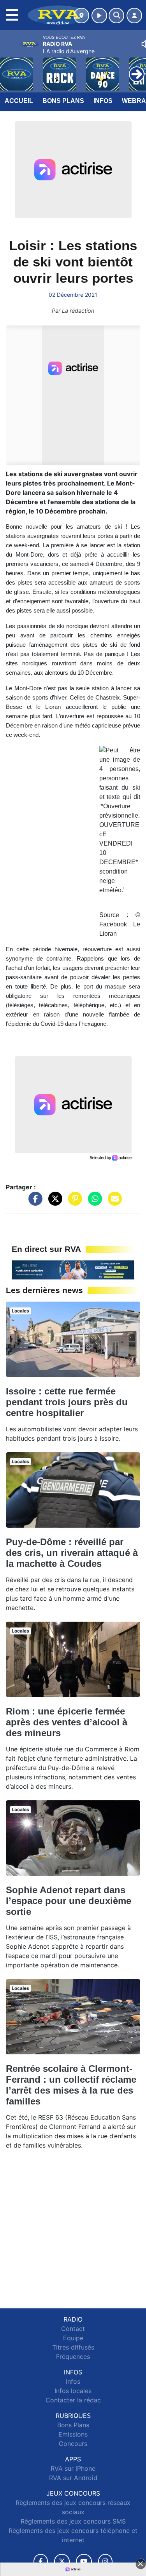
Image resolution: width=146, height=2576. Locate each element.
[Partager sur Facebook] (33, 1202)
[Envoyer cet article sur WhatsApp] (93, 1202)
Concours (73, 2444)
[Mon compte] (134, 16)
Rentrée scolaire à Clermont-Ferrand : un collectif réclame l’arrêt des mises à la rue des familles (71, 2085)
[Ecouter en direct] (99, 16)
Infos (103, 101)
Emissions (73, 2434)
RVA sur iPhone (73, 2468)
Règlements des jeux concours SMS (73, 2521)
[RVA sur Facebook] (41, 2561)
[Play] (10, 68)
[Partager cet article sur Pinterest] (73, 1202)
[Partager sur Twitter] (53, 1202)
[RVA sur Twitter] (62, 2561)
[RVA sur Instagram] (106, 2561)
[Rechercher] (116, 16)
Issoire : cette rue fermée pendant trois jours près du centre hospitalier (67, 1402)
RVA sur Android (73, 2478)
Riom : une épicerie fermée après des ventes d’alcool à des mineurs (67, 1722)
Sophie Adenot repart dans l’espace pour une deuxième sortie (69, 1901)
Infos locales (73, 2391)
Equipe (73, 2338)
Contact (73, 2329)
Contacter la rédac (73, 2400)
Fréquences (73, 2357)
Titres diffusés (73, 2347)
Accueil (19, 101)
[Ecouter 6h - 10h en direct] (73, 1269)
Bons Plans (63, 101)
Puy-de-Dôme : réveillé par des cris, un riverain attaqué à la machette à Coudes (72, 1553)
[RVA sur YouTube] (84, 2561)
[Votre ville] (81, 16)
